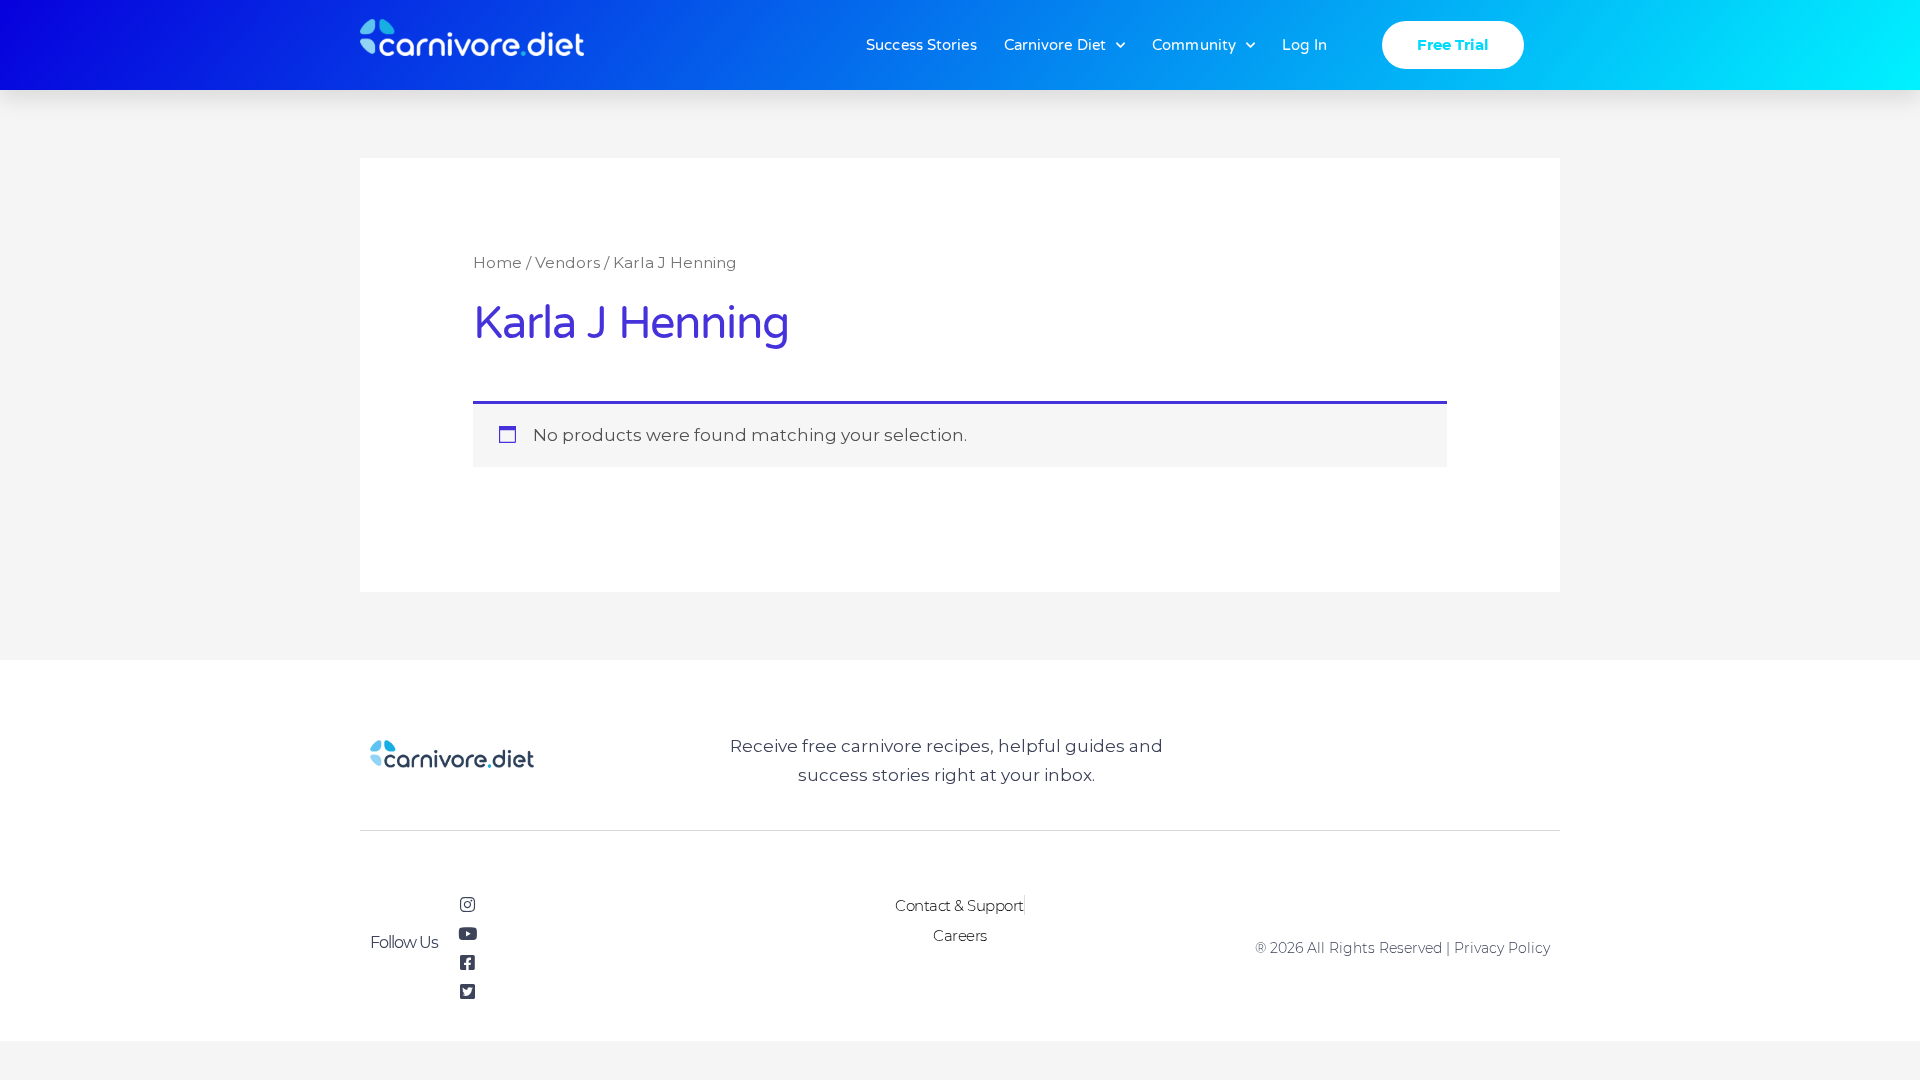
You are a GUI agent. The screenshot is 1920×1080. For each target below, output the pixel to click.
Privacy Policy (1502, 948)
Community (1194, 45)
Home (497, 262)
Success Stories (921, 45)
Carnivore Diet (1055, 45)
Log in (1304, 45)
